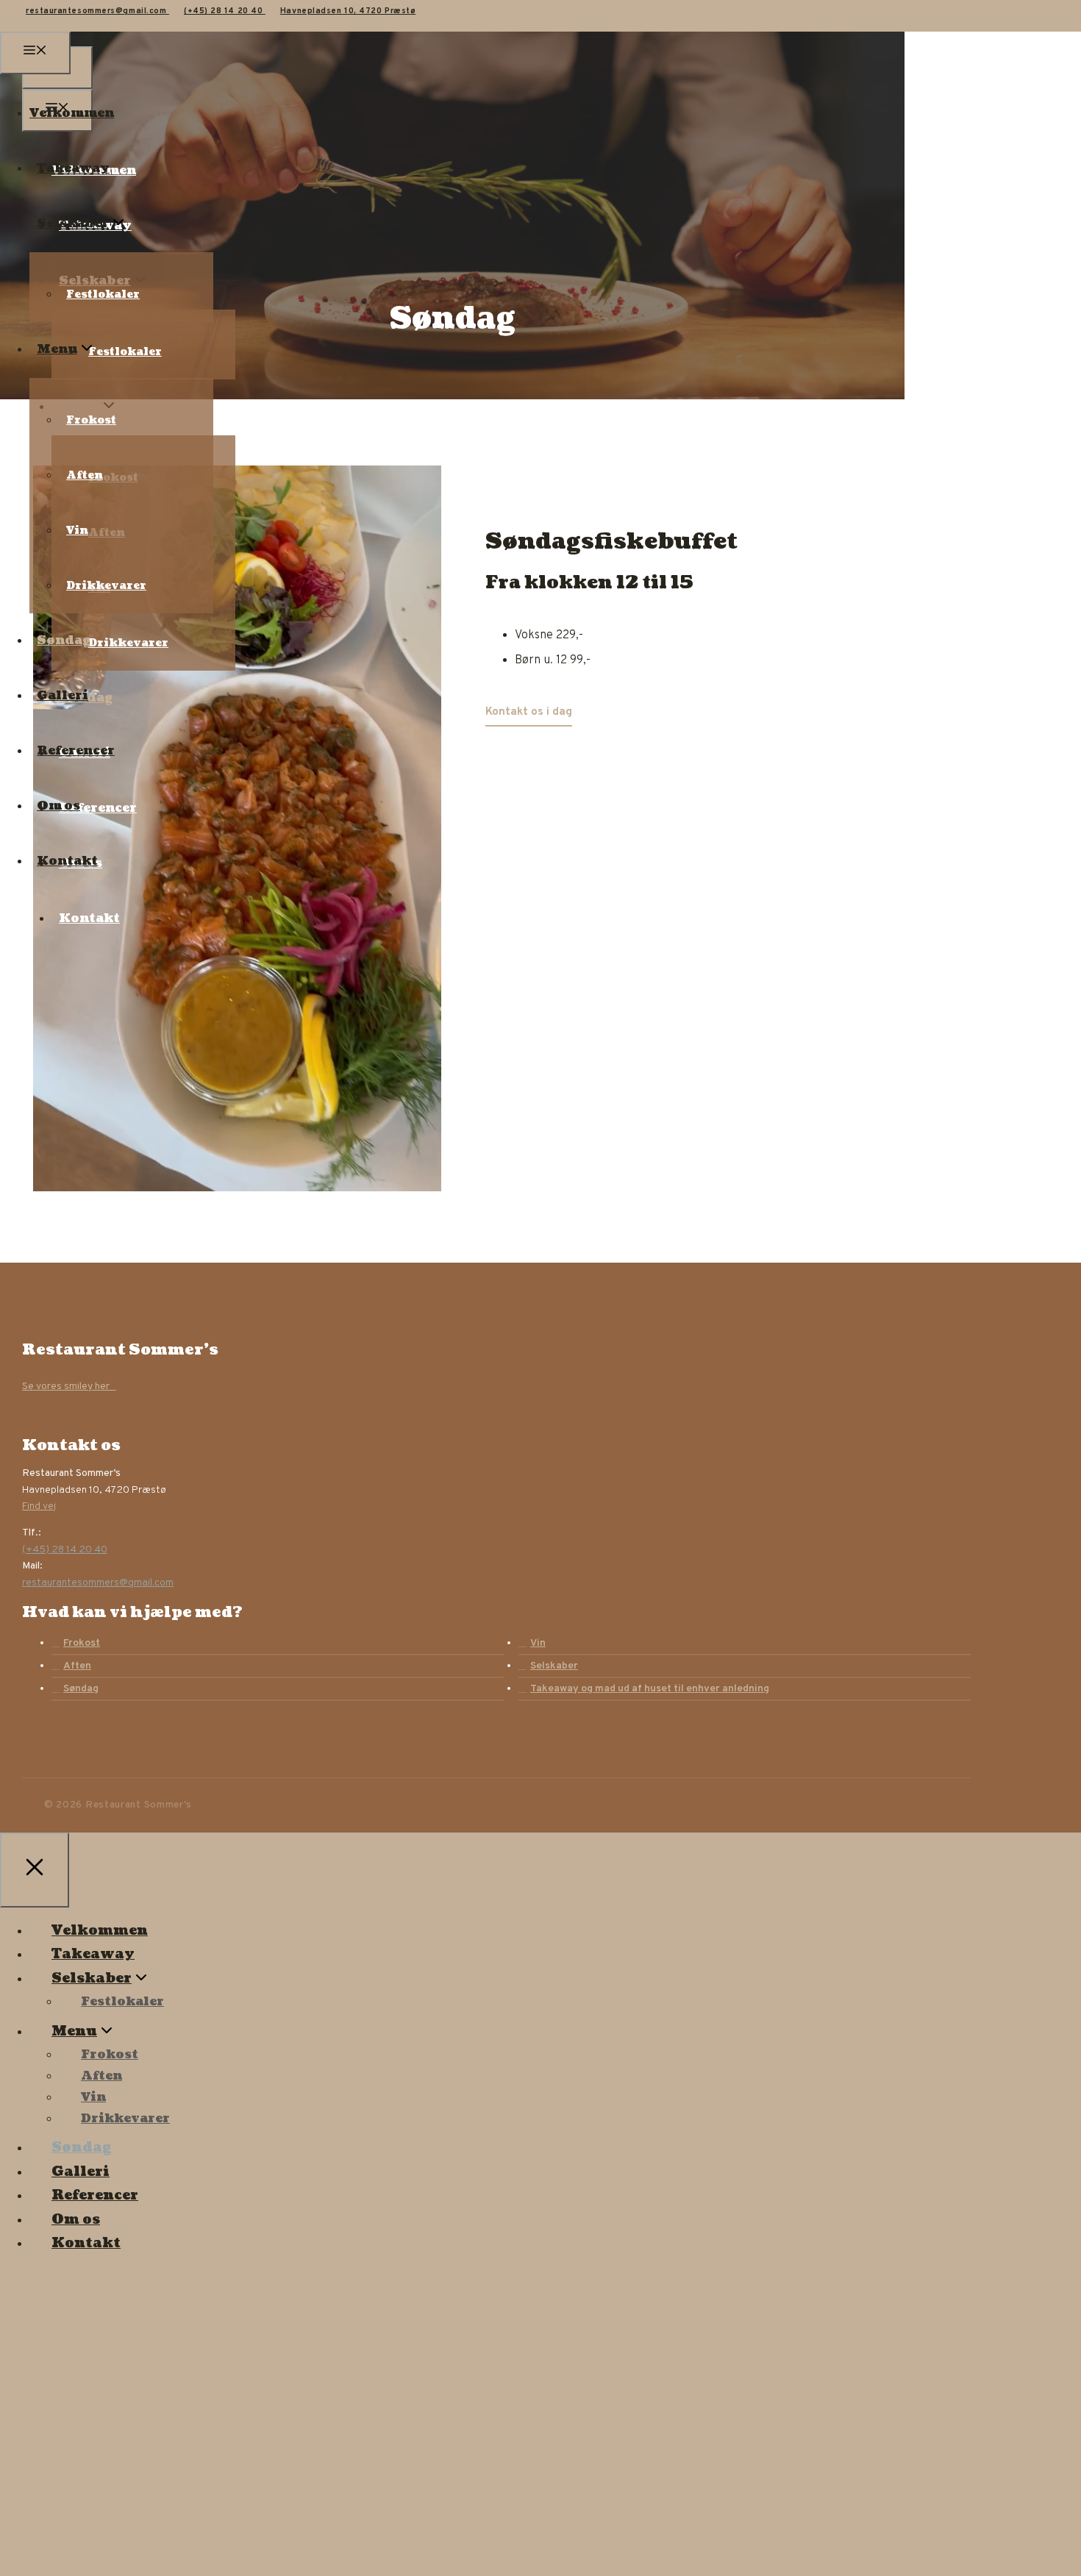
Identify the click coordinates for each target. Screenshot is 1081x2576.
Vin (77, 531)
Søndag (64, 641)
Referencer (76, 751)
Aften (85, 475)
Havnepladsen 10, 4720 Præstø (348, 11)
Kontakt (89, 918)
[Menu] (35, 53)
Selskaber (73, 224)
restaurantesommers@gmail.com (97, 11)
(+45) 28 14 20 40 (225, 11)
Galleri (63, 696)
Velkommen (72, 113)
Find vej (39, 1506)
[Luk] (35, 1870)
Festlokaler (103, 295)
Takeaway (73, 168)
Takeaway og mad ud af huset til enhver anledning (650, 1689)
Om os (58, 806)
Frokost (91, 420)
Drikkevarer (106, 586)
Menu (57, 349)
